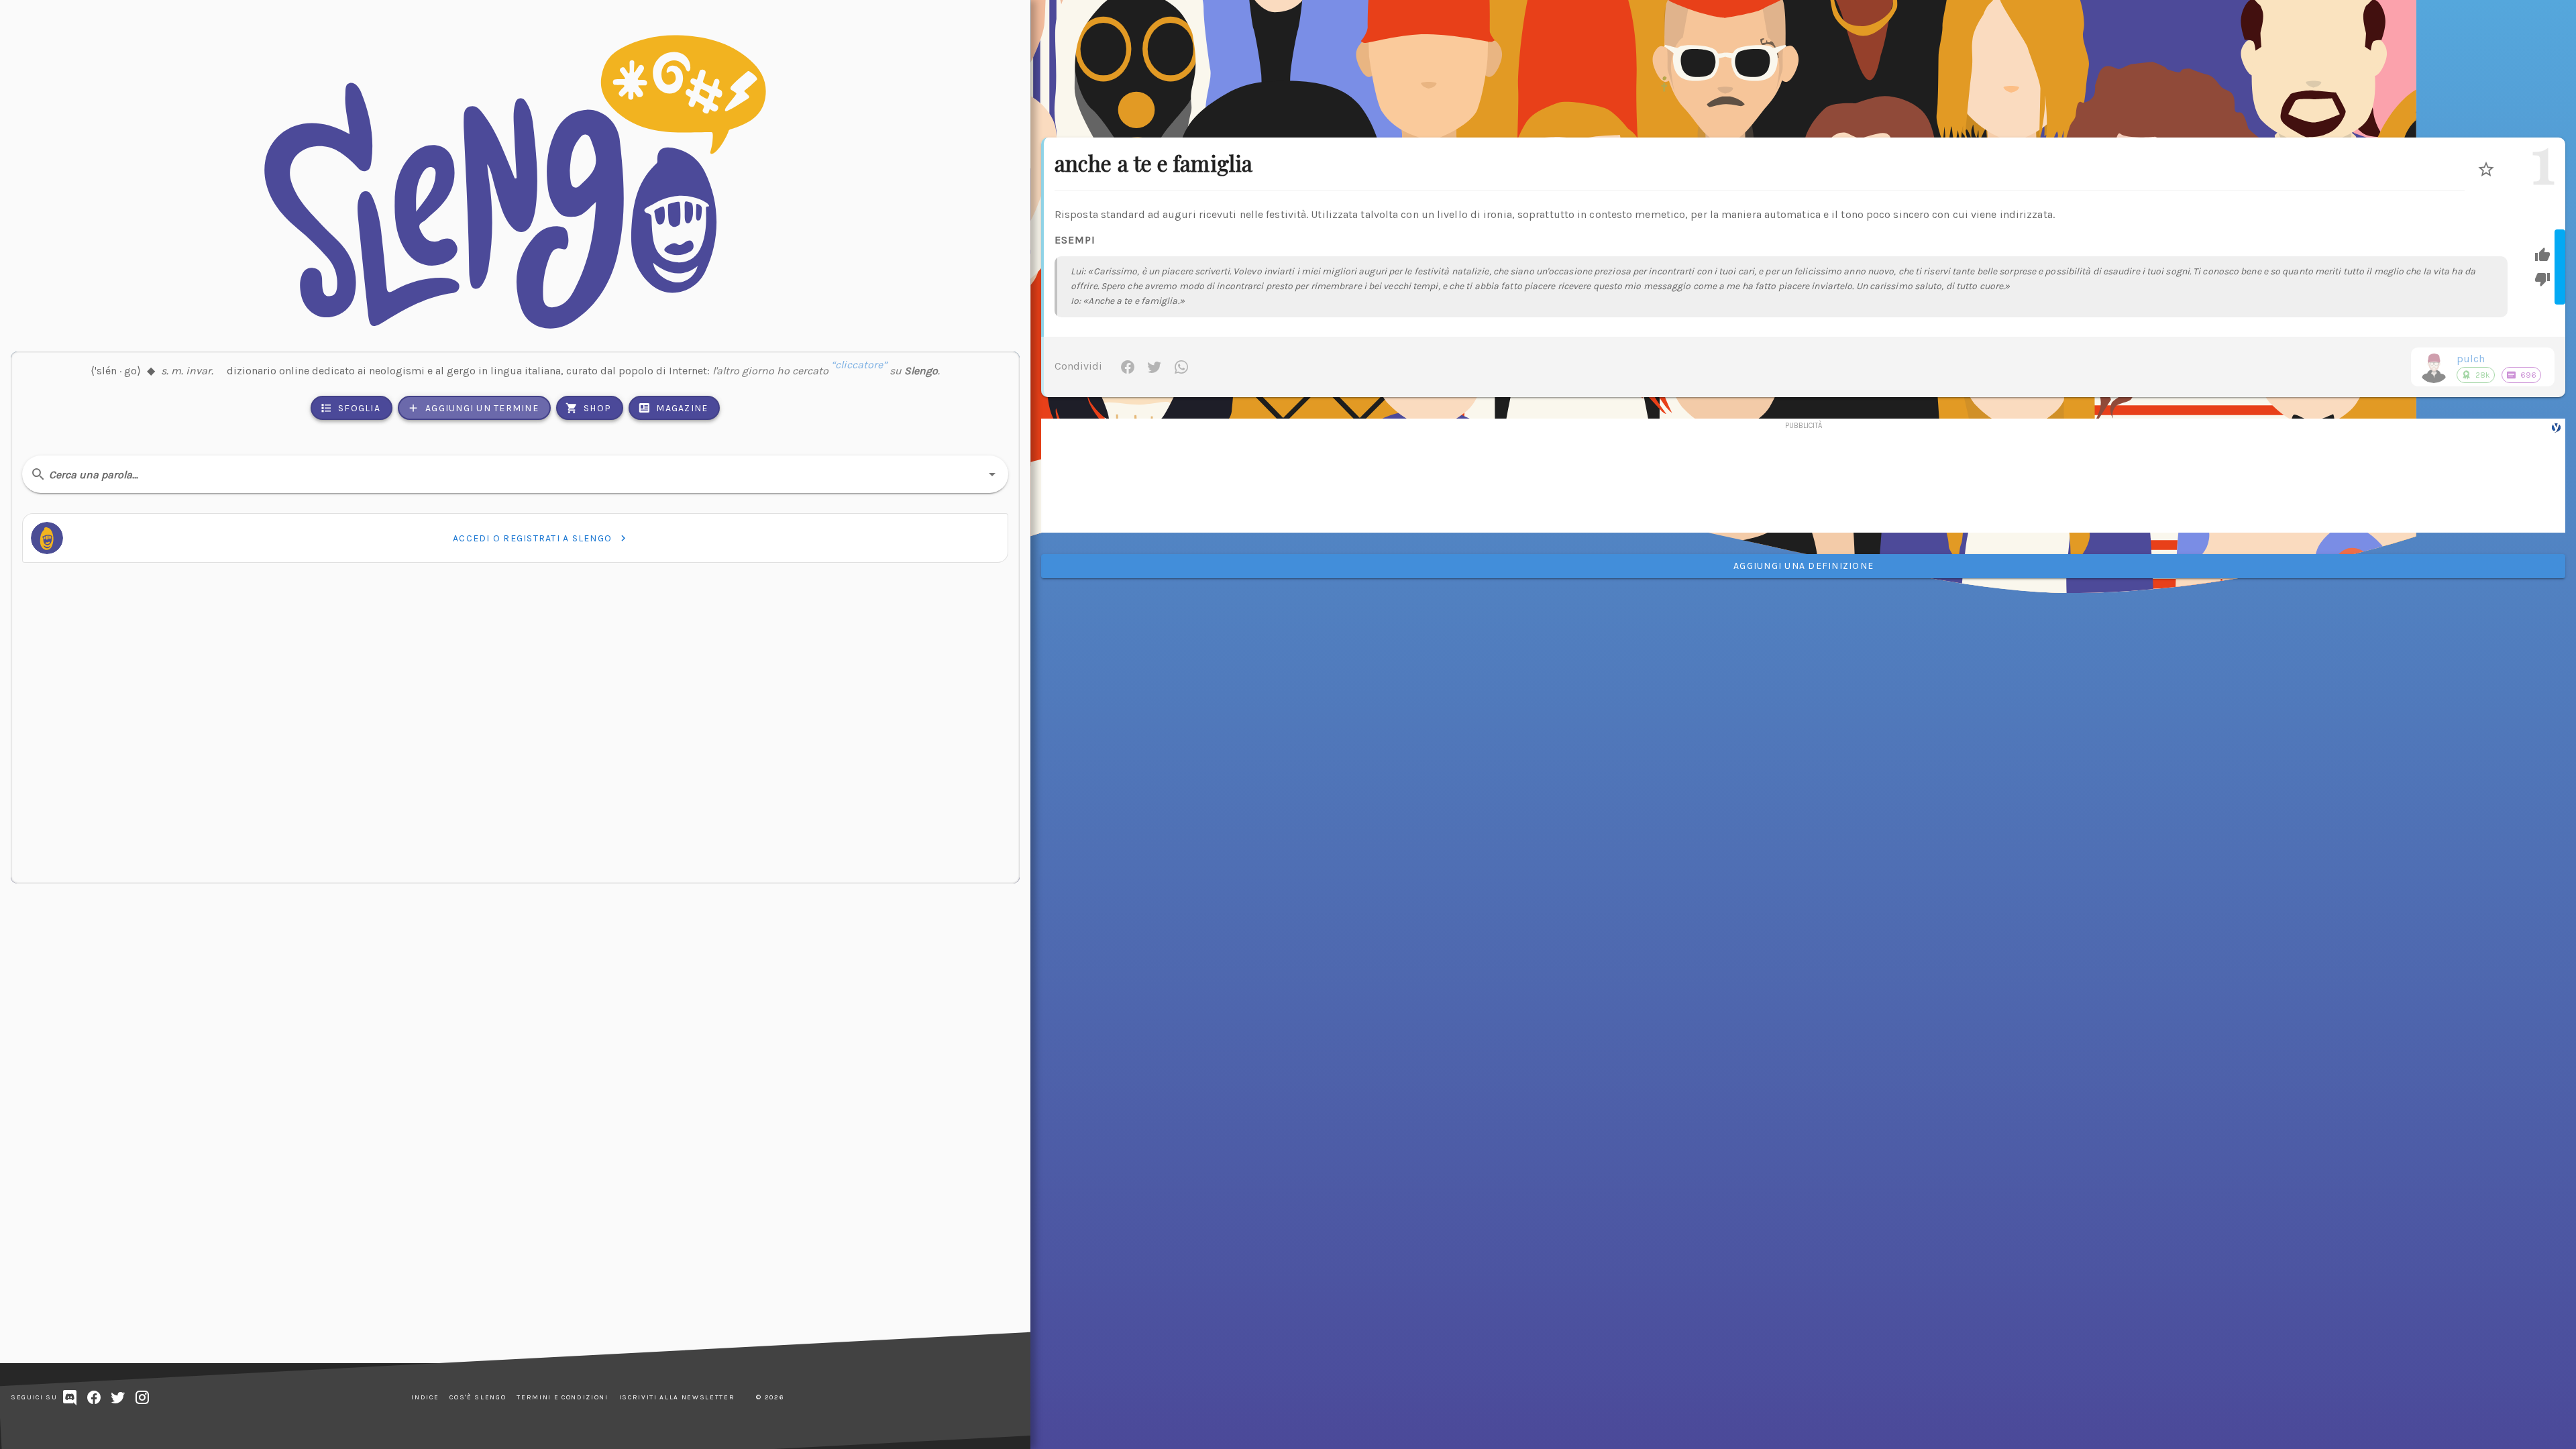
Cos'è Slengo (478, 1397)
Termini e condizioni (562, 1397)
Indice (425, 1397)
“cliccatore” (859, 371)
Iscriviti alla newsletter (677, 1397)
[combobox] (515, 474)
